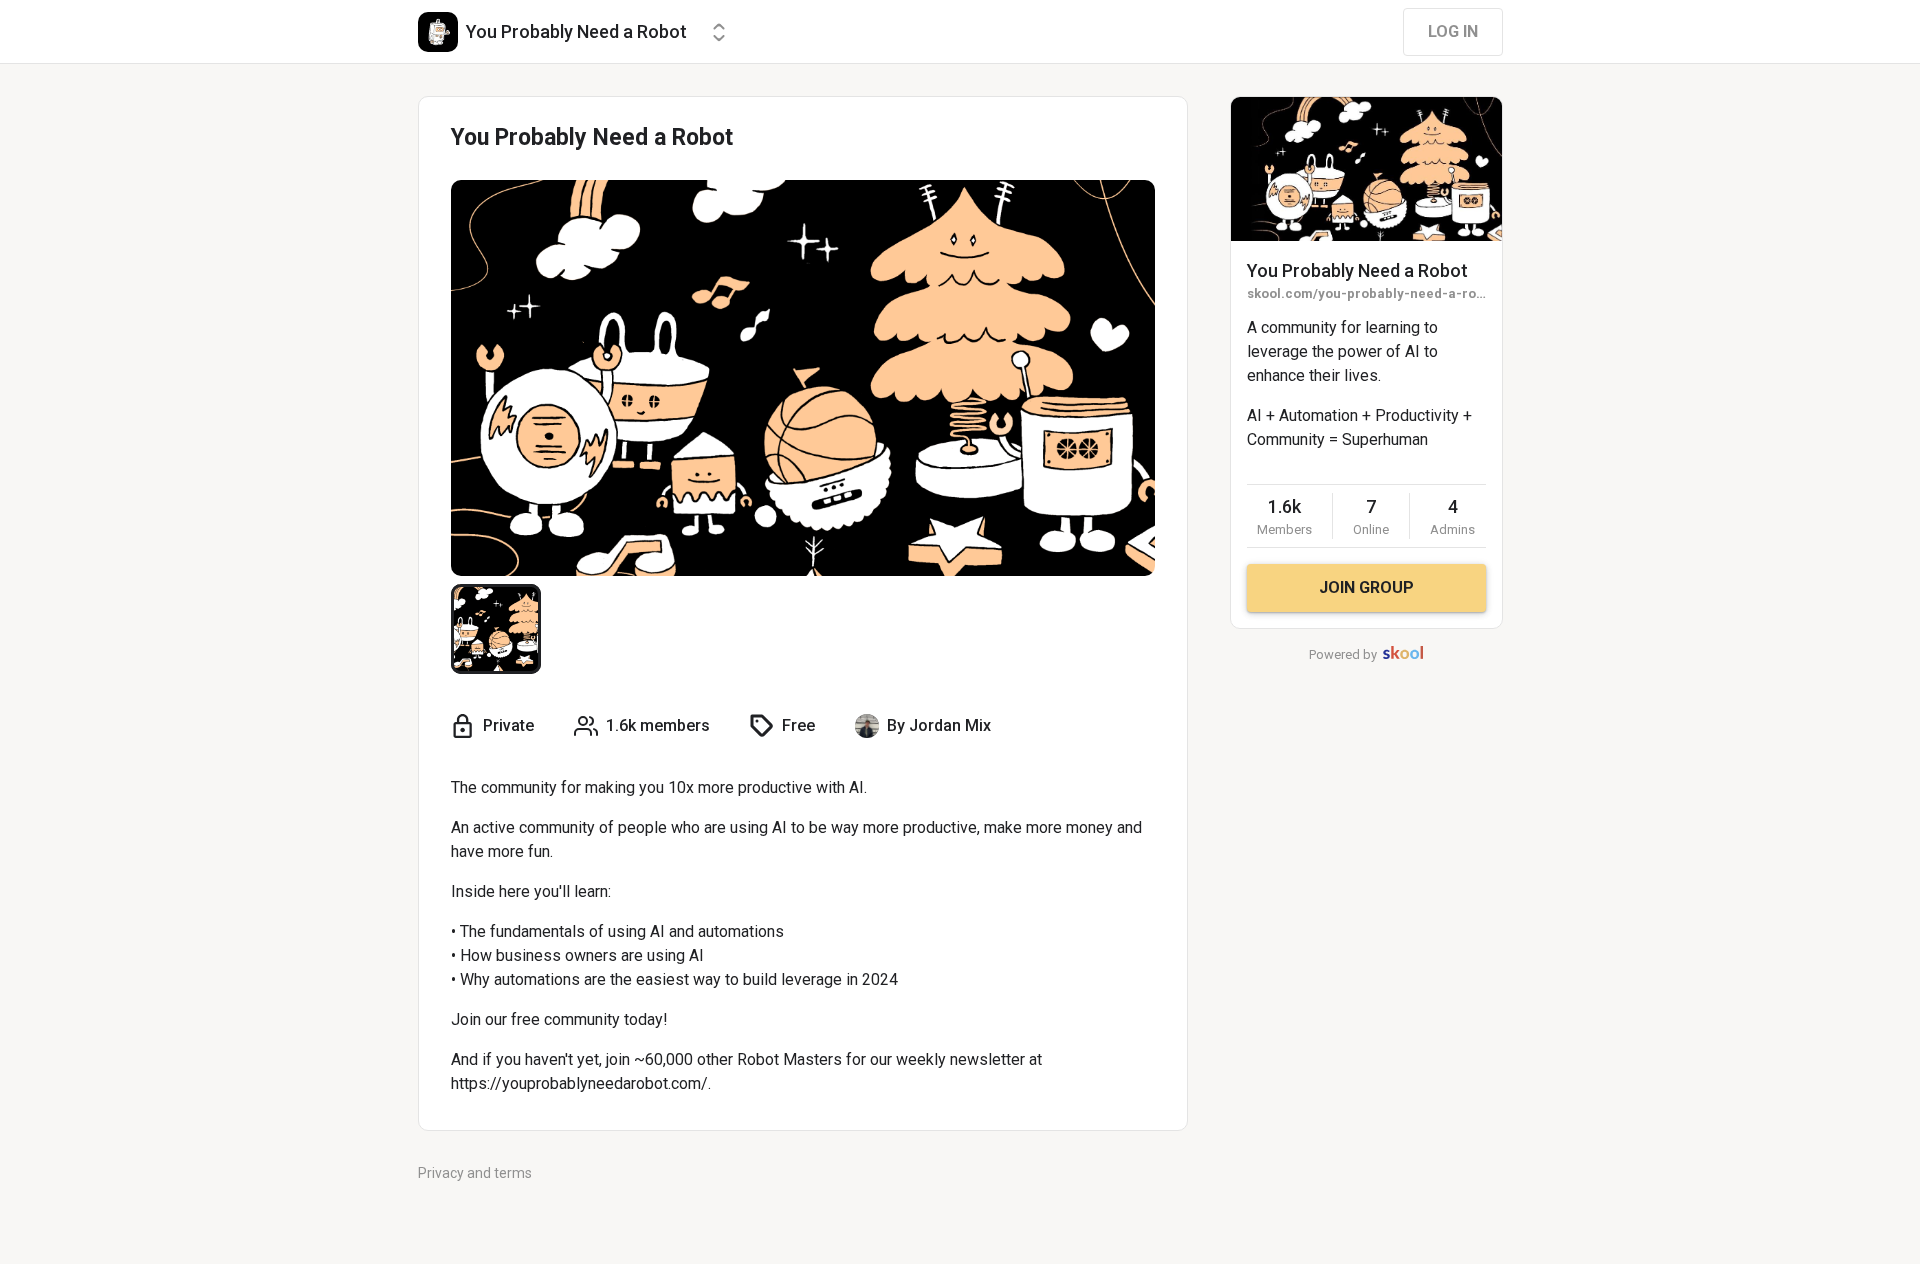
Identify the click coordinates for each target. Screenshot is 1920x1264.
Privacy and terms (475, 1173)
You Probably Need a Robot (1357, 270)
